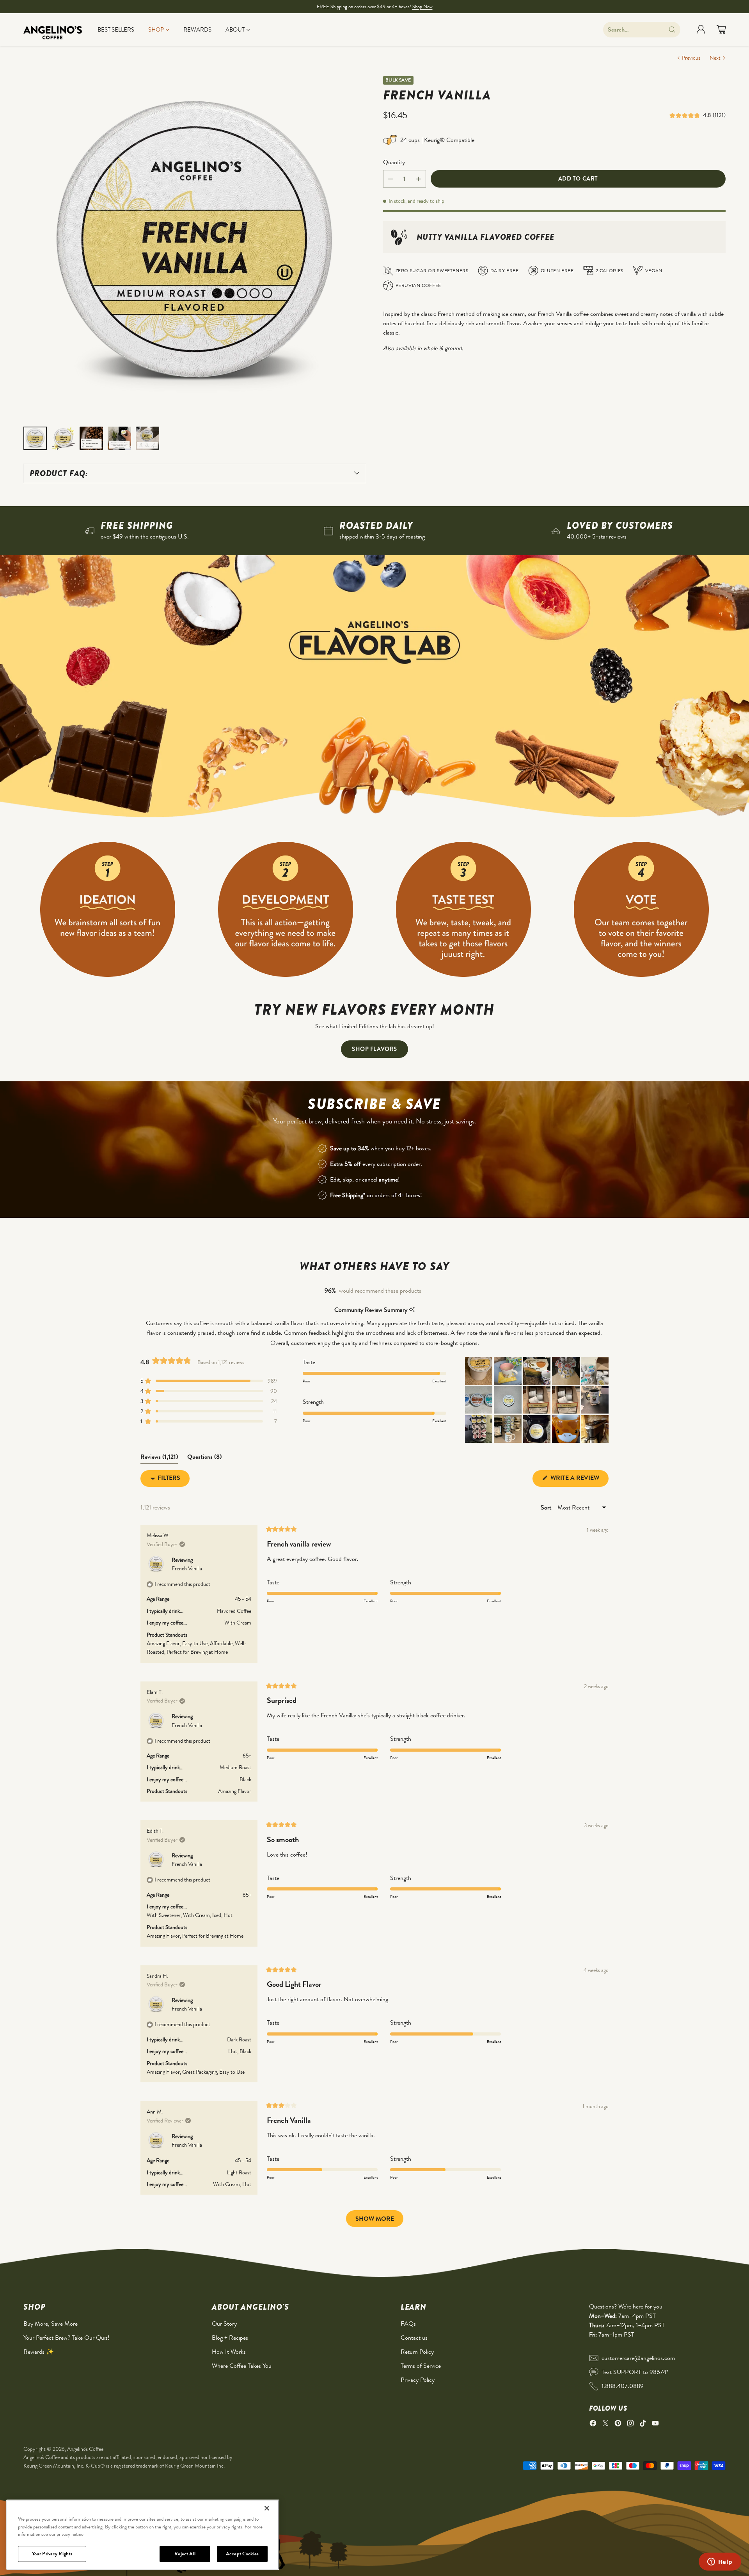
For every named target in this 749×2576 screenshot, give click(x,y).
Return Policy (417, 2352)
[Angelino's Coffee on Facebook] (593, 2425)
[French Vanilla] (195, 247)
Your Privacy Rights (52, 2554)
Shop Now (422, 6)
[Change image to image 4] (119, 438)
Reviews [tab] (159, 1458)
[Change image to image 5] (147, 438)
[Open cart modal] (721, 30)
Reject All (185, 2554)
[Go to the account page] (701, 30)
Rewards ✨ (39, 2352)
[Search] (672, 30)
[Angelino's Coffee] (53, 30)
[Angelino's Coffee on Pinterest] (618, 2425)
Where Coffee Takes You (242, 2366)
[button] (686, 115)
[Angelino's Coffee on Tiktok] (643, 2425)
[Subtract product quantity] (390, 179)
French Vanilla (187, 1568)
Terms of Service (421, 2366)
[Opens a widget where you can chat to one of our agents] (720, 2562)
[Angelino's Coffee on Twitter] (605, 2425)
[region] (143, 2535)
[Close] (267, 2508)
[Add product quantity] (419, 179)
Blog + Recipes (230, 2338)
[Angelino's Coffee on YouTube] (655, 2425)
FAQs (408, 2324)
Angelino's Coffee (85, 2449)
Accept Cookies (242, 2554)
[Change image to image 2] (63, 438)
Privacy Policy (418, 2380)
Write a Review (579, 1480)
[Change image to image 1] (35, 438)
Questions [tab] (204, 1458)
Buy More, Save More (51, 2324)
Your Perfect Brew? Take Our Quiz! (67, 2338)
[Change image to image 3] (91, 438)
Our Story (224, 2324)
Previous (691, 58)
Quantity (394, 162)
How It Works (229, 2352)
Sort (547, 1507)
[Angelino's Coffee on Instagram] (630, 2425)
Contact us (414, 2338)
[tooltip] (412, 1310)
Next (715, 58)
